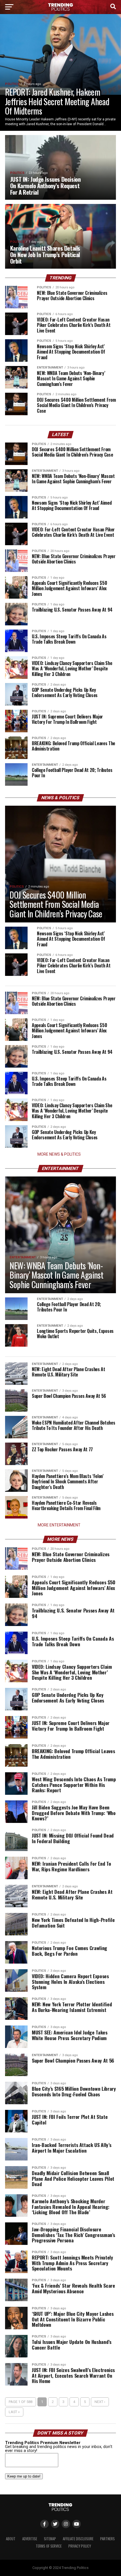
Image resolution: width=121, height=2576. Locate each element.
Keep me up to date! (24, 2476)
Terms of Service (49, 2546)
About (11, 2539)
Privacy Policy (80, 2546)
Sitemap (50, 2539)
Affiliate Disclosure (78, 2539)
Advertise (30, 2539)
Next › (100, 2402)
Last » (14, 2412)
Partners (107, 2539)
